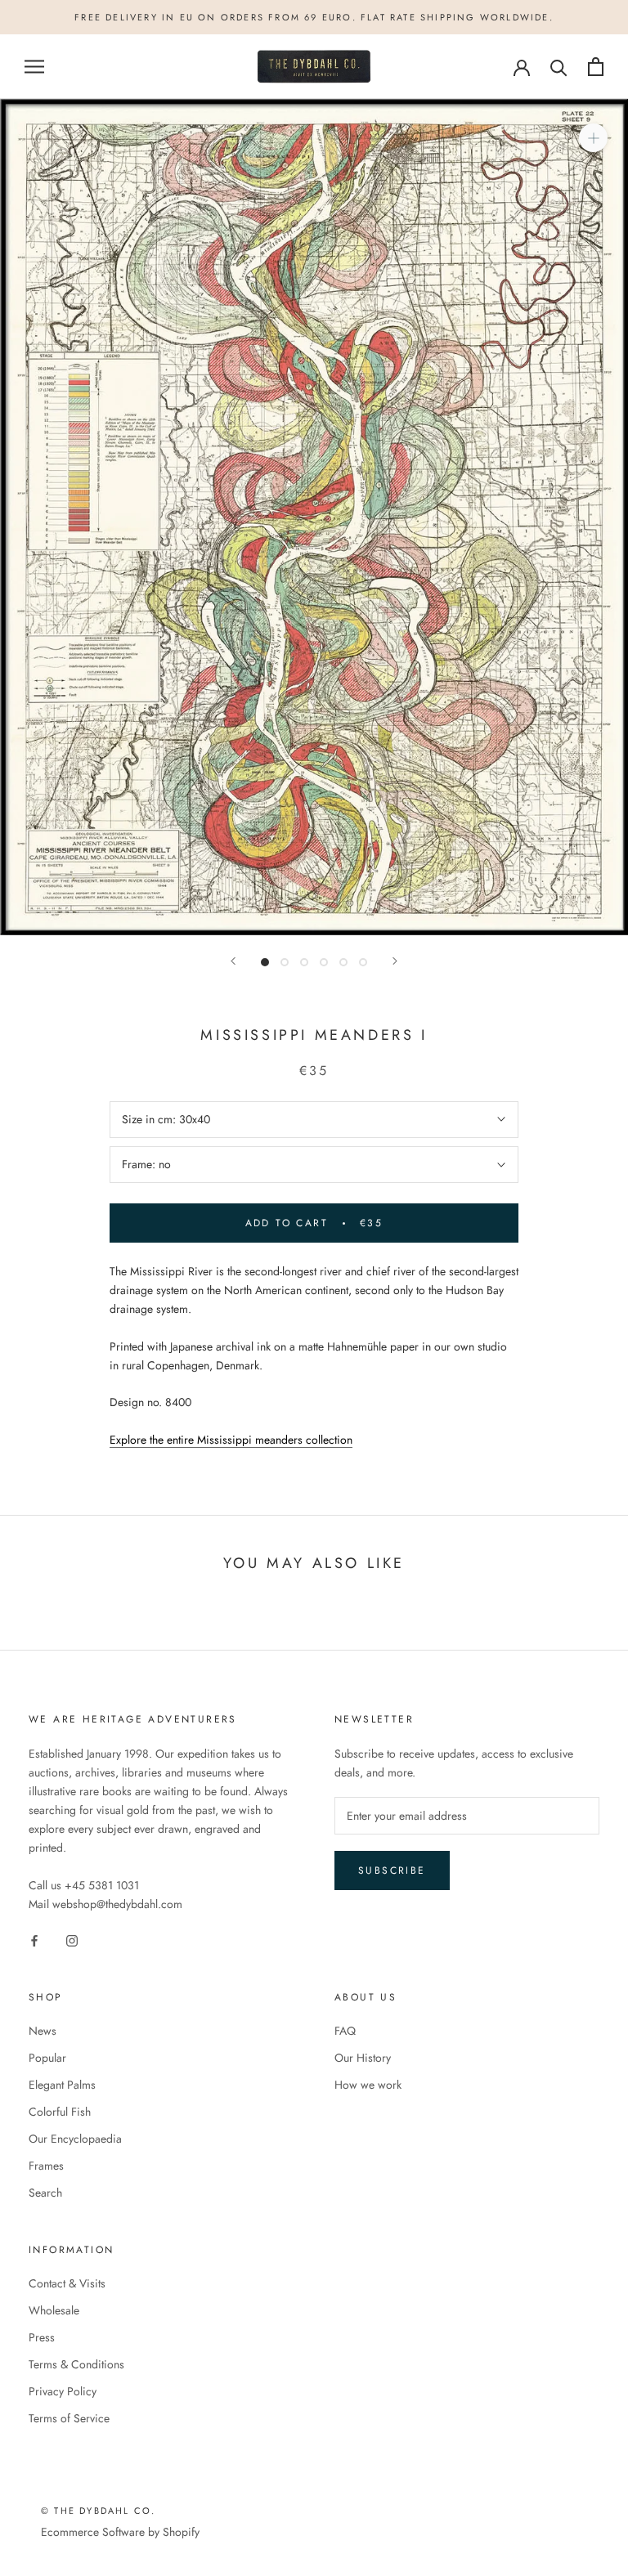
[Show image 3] (304, 962)
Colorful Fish (60, 2112)
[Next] (395, 961)
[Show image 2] (285, 962)
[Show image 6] (363, 962)
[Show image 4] (324, 962)
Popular (47, 2058)
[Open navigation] (34, 67)
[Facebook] (34, 1940)
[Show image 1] (265, 962)
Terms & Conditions (76, 2364)
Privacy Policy (63, 2391)
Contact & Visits (67, 2283)
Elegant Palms (62, 2085)
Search (45, 2193)
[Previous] (233, 961)
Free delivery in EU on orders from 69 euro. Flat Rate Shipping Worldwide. (314, 17)
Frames (46, 2166)
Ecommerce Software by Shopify (120, 2532)
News (43, 2031)
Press (42, 2337)
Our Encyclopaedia (75, 2139)
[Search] (559, 67)
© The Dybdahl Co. (98, 2511)
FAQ (345, 2031)
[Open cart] (596, 67)
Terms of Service (69, 2418)
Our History (363, 2058)
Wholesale (54, 2310)
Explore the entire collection (231, 1440)
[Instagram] (72, 1940)
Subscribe (392, 1870)
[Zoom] (593, 138)
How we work (368, 2085)
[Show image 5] (343, 962)
